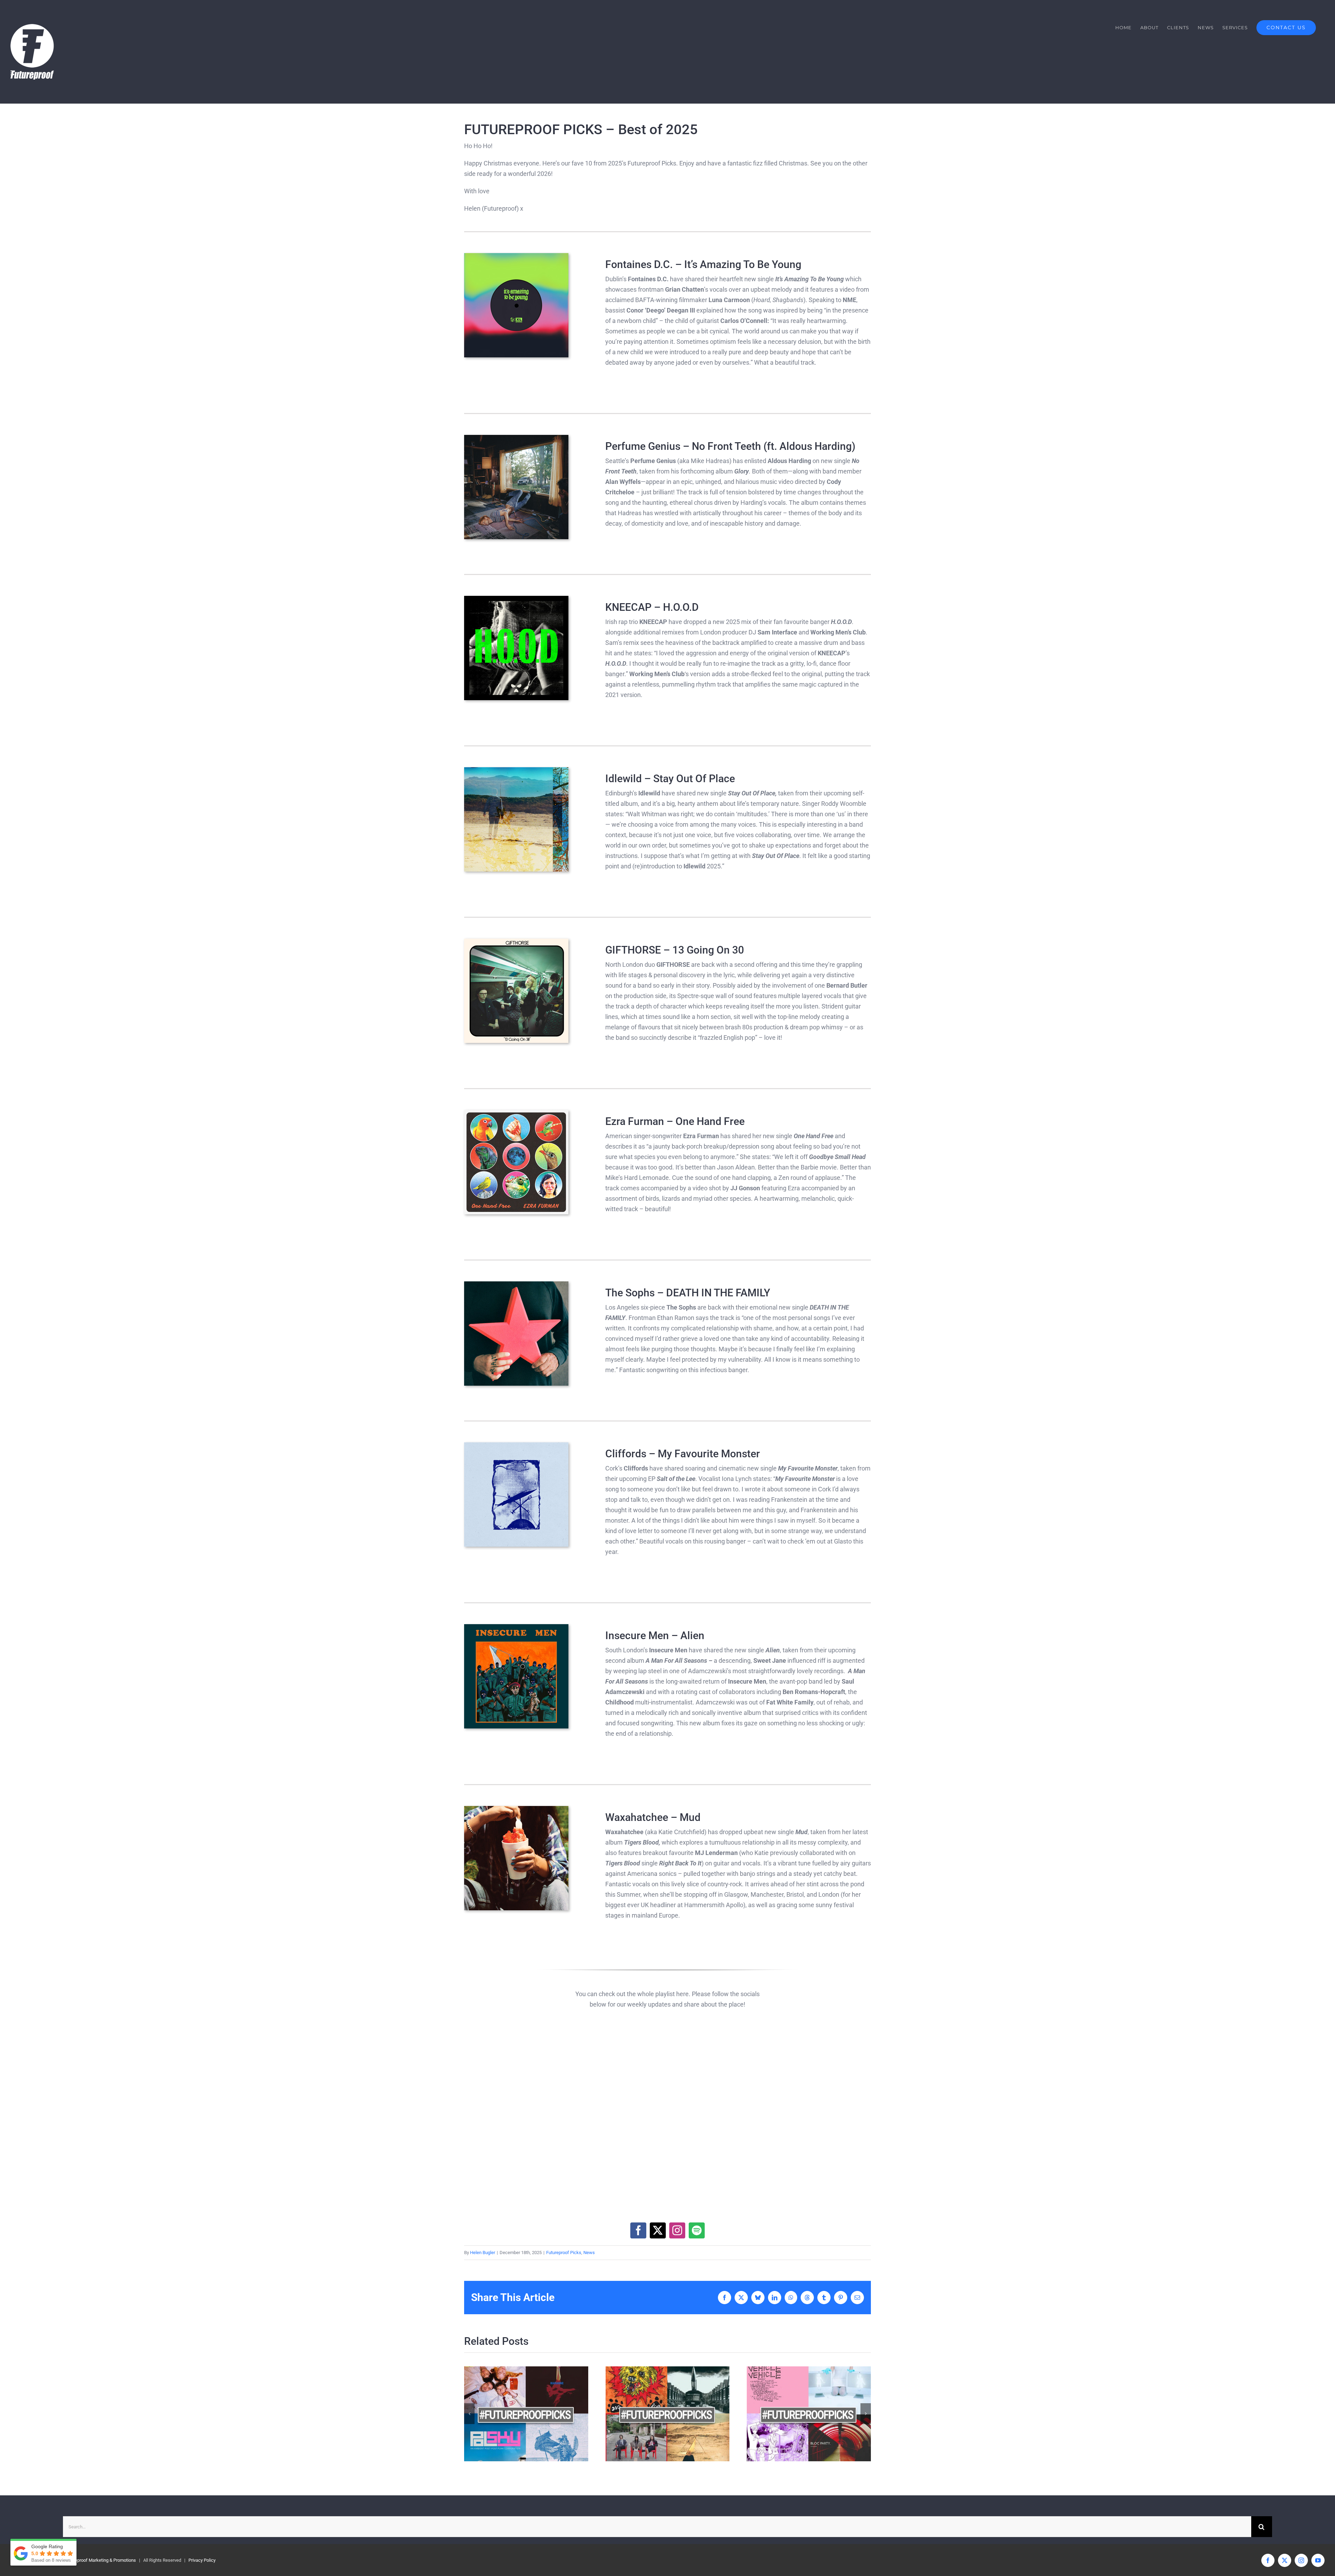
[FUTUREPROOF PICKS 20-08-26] (526, 2414)
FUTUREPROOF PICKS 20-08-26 (514, 2414)
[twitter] (658, 2230)
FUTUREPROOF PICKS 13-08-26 (655, 2414)
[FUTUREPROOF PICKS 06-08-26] (809, 2414)
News (589, 2253)
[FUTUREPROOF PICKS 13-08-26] (668, 2414)
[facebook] (638, 2230)
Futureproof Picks (564, 2253)
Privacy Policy (202, 2560)
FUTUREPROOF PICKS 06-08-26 (797, 2414)
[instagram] (677, 2230)
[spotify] (697, 2230)
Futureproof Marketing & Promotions (100, 2560)
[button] (469, 2414)
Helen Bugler (483, 2253)
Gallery (538, 2414)
